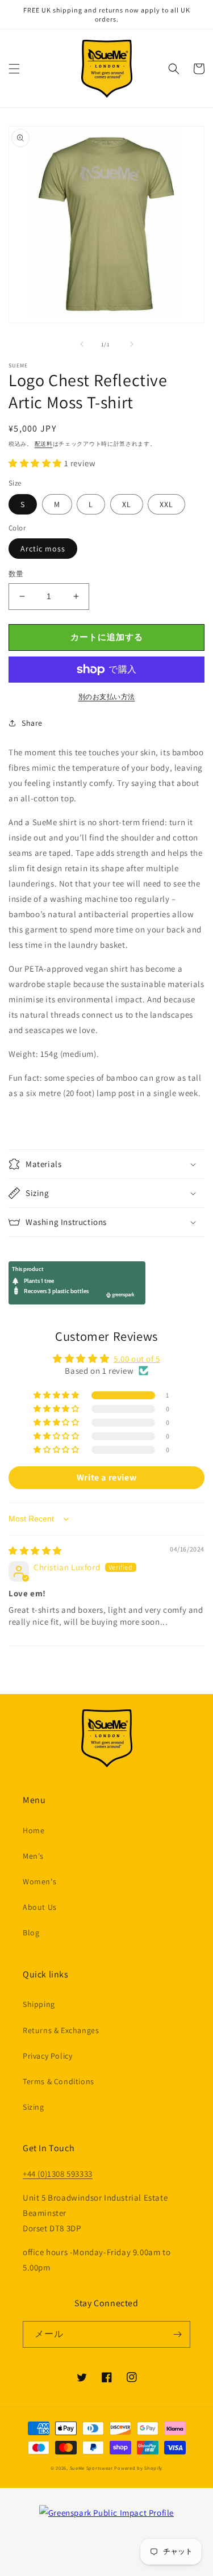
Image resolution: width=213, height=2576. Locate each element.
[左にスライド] (82, 344)
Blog (31, 1933)
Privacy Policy (47, 2056)
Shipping (39, 2004)
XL (127, 504)
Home (34, 1830)
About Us (40, 1907)
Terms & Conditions (59, 2081)
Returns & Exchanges (61, 2030)
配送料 (44, 444)
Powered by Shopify (138, 2468)
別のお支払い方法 (107, 697)
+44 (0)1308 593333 (58, 2174)
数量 (16, 574)
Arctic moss (43, 549)
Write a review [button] (106, 1477)
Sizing (34, 2107)
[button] (14, 69)
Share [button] (32, 723)
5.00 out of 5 (137, 1359)
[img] (35, 1551)
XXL (166, 504)
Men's (33, 1856)
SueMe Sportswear (91, 2468)
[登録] (177, 2334)
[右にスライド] (132, 344)
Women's (39, 1881)
